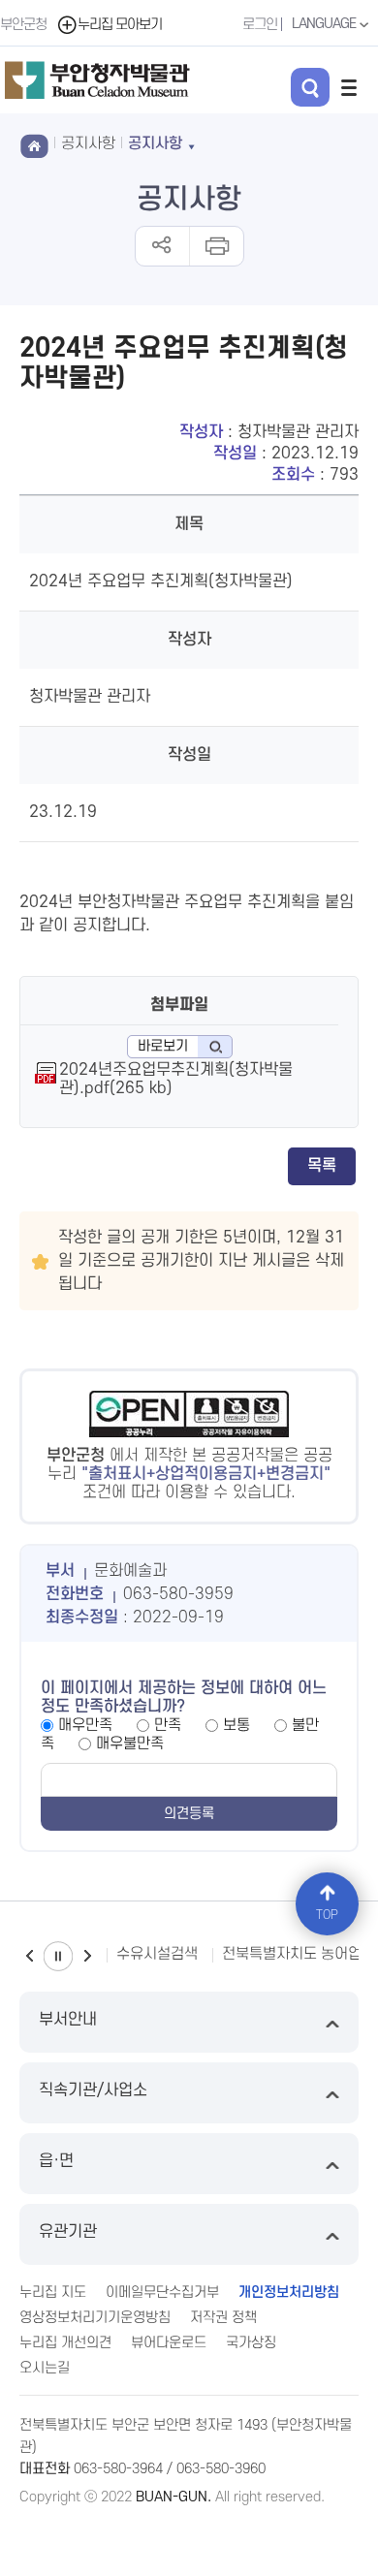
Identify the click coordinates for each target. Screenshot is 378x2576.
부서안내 (68, 2020)
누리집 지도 (53, 2293)
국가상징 (251, 2343)
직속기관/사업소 (93, 2090)
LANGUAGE (325, 24)
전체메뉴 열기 (349, 87)
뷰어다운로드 (169, 2343)
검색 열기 (310, 87)
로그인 (260, 25)
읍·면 (56, 2161)
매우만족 (85, 1725)
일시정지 (58, 1956)
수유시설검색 (157, 1954)
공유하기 (162, 246)
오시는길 (45, 2368)
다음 (87, 1956)
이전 (29, 1956)
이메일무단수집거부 (162, 2293)
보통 (236, 1725)
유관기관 (68, 2232)
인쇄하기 (216, 246)
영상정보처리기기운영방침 (95, 2318)
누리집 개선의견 (65, 2343)
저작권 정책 (223, 2318)
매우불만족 (130, 1744)
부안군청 (23, 25)
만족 (168, 1725)
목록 (322, 1166)
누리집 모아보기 (120, 25)
